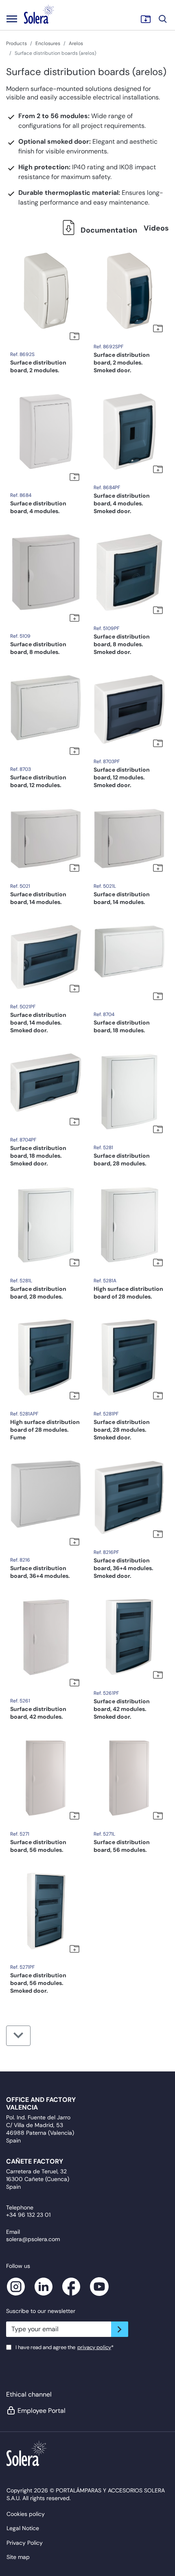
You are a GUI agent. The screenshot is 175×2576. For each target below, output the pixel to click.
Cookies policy (26, 2514)
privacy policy (94, 2347)
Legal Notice (23, 2528)
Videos (156, 228)
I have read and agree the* (65, 2347)
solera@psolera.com (33, 2239)
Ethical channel (29, 2394)
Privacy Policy (25, 2543)
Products (16, 43)
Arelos (76, 43)
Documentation (108, 230)
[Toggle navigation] (12, 19)
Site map (18, 2557)
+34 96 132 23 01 (28, 2215)
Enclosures (48, 43)
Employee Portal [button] (42, 2411)
